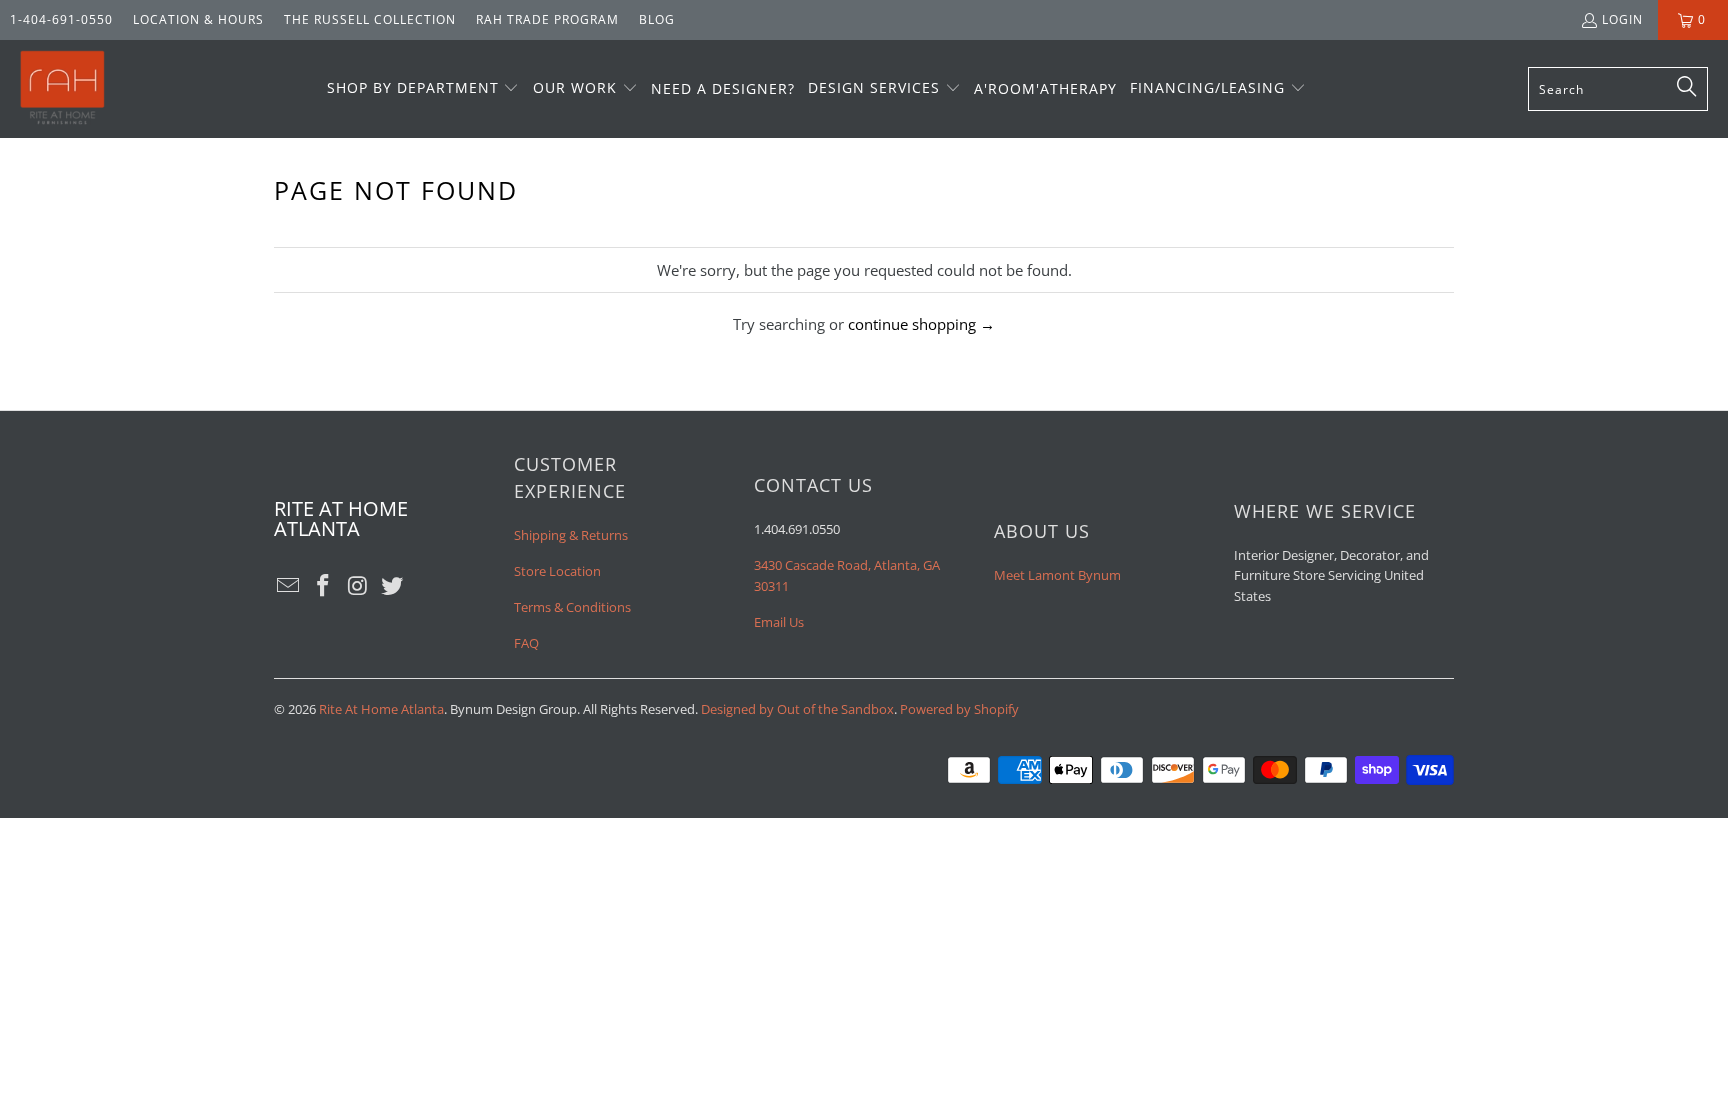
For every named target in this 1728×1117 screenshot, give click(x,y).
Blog (657, 19)
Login (1622, 19)
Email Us (779, 622)
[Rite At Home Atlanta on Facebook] (324, 586)
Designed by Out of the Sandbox (797, 709)
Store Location (557, 571)
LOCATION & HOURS (198, 19)
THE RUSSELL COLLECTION (370, 19)
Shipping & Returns (571, 535)
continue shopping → (921, 324)
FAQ (526, 643)
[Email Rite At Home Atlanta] (289, 586)
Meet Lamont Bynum (1057, 575)
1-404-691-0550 (61, 19)
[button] (423, 89)
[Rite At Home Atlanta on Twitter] (393, 586)
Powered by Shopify (959, 709)
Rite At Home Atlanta (381, 709)
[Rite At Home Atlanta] (62, 89)
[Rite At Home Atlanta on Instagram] (358, 586)
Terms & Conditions (572, 607)
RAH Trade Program (547, 19)
